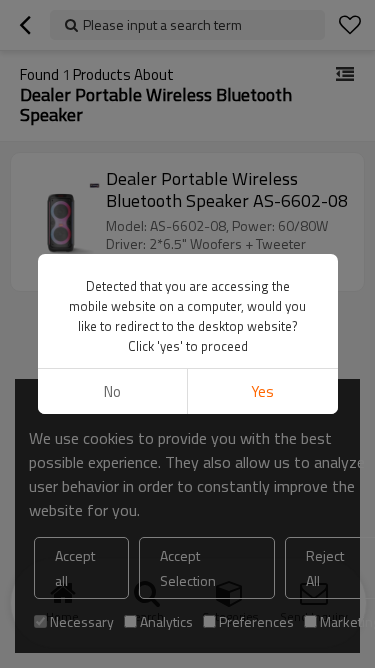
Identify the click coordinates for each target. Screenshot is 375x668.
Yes (262, 391)
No (112, 391)
